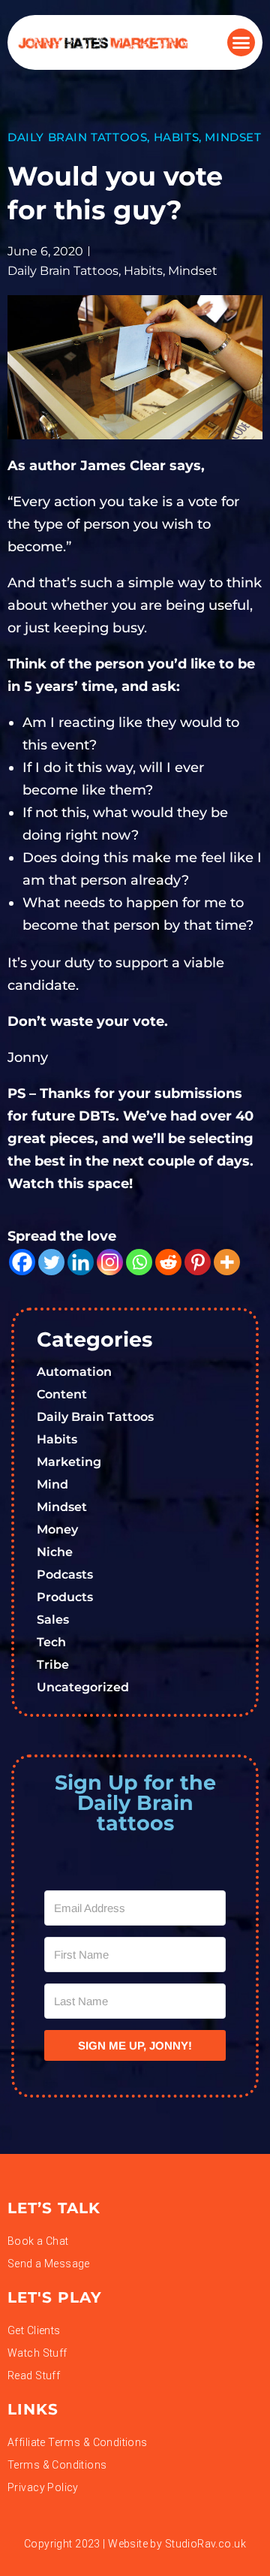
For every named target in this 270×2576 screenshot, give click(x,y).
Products (65, 1597)
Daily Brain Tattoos (77, 137)
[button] (241, 43)
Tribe (53, 1665)
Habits (177, 137)
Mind (52, 1484)
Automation (74, 1372)
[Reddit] (168, 1262)
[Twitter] (51, 1262)
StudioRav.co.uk (205, 2544)
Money (57, 1529)
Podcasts (65, 1575)
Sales (53, 1620)
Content (62, 1394)
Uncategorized (83, 1687)
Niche (55, 1552)
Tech (51, 1642)
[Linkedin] (81, 1262)
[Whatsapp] (139, 1262)
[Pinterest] (198, 1262)
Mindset (233, 137)
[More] (227, 1262)
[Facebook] (22, 1262)
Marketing (69, 1462)
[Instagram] (110, 1262)
